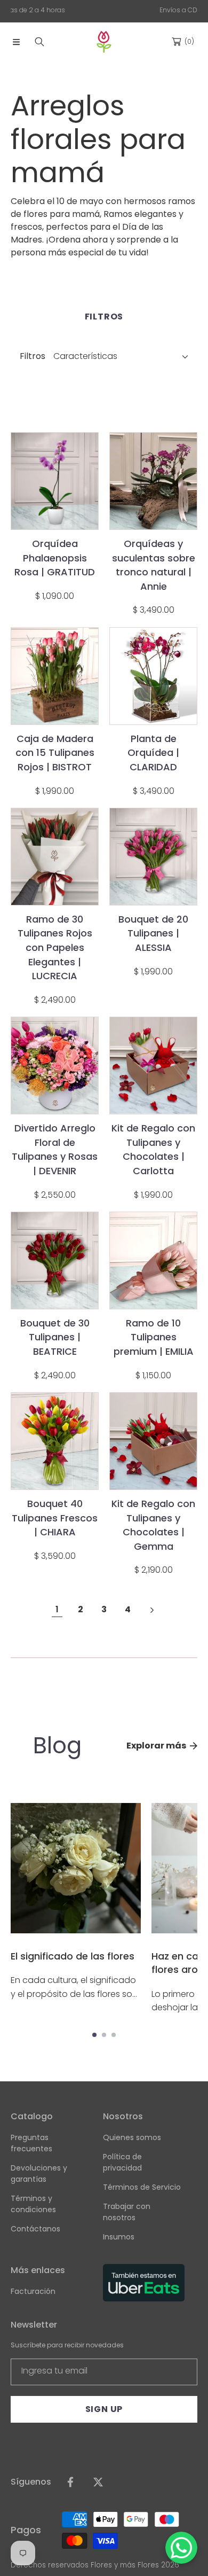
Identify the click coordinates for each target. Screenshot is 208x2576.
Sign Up (104, 2409)
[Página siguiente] (151, 1610)
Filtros (33, 356)
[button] (16, 42)
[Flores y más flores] (104, 42)
